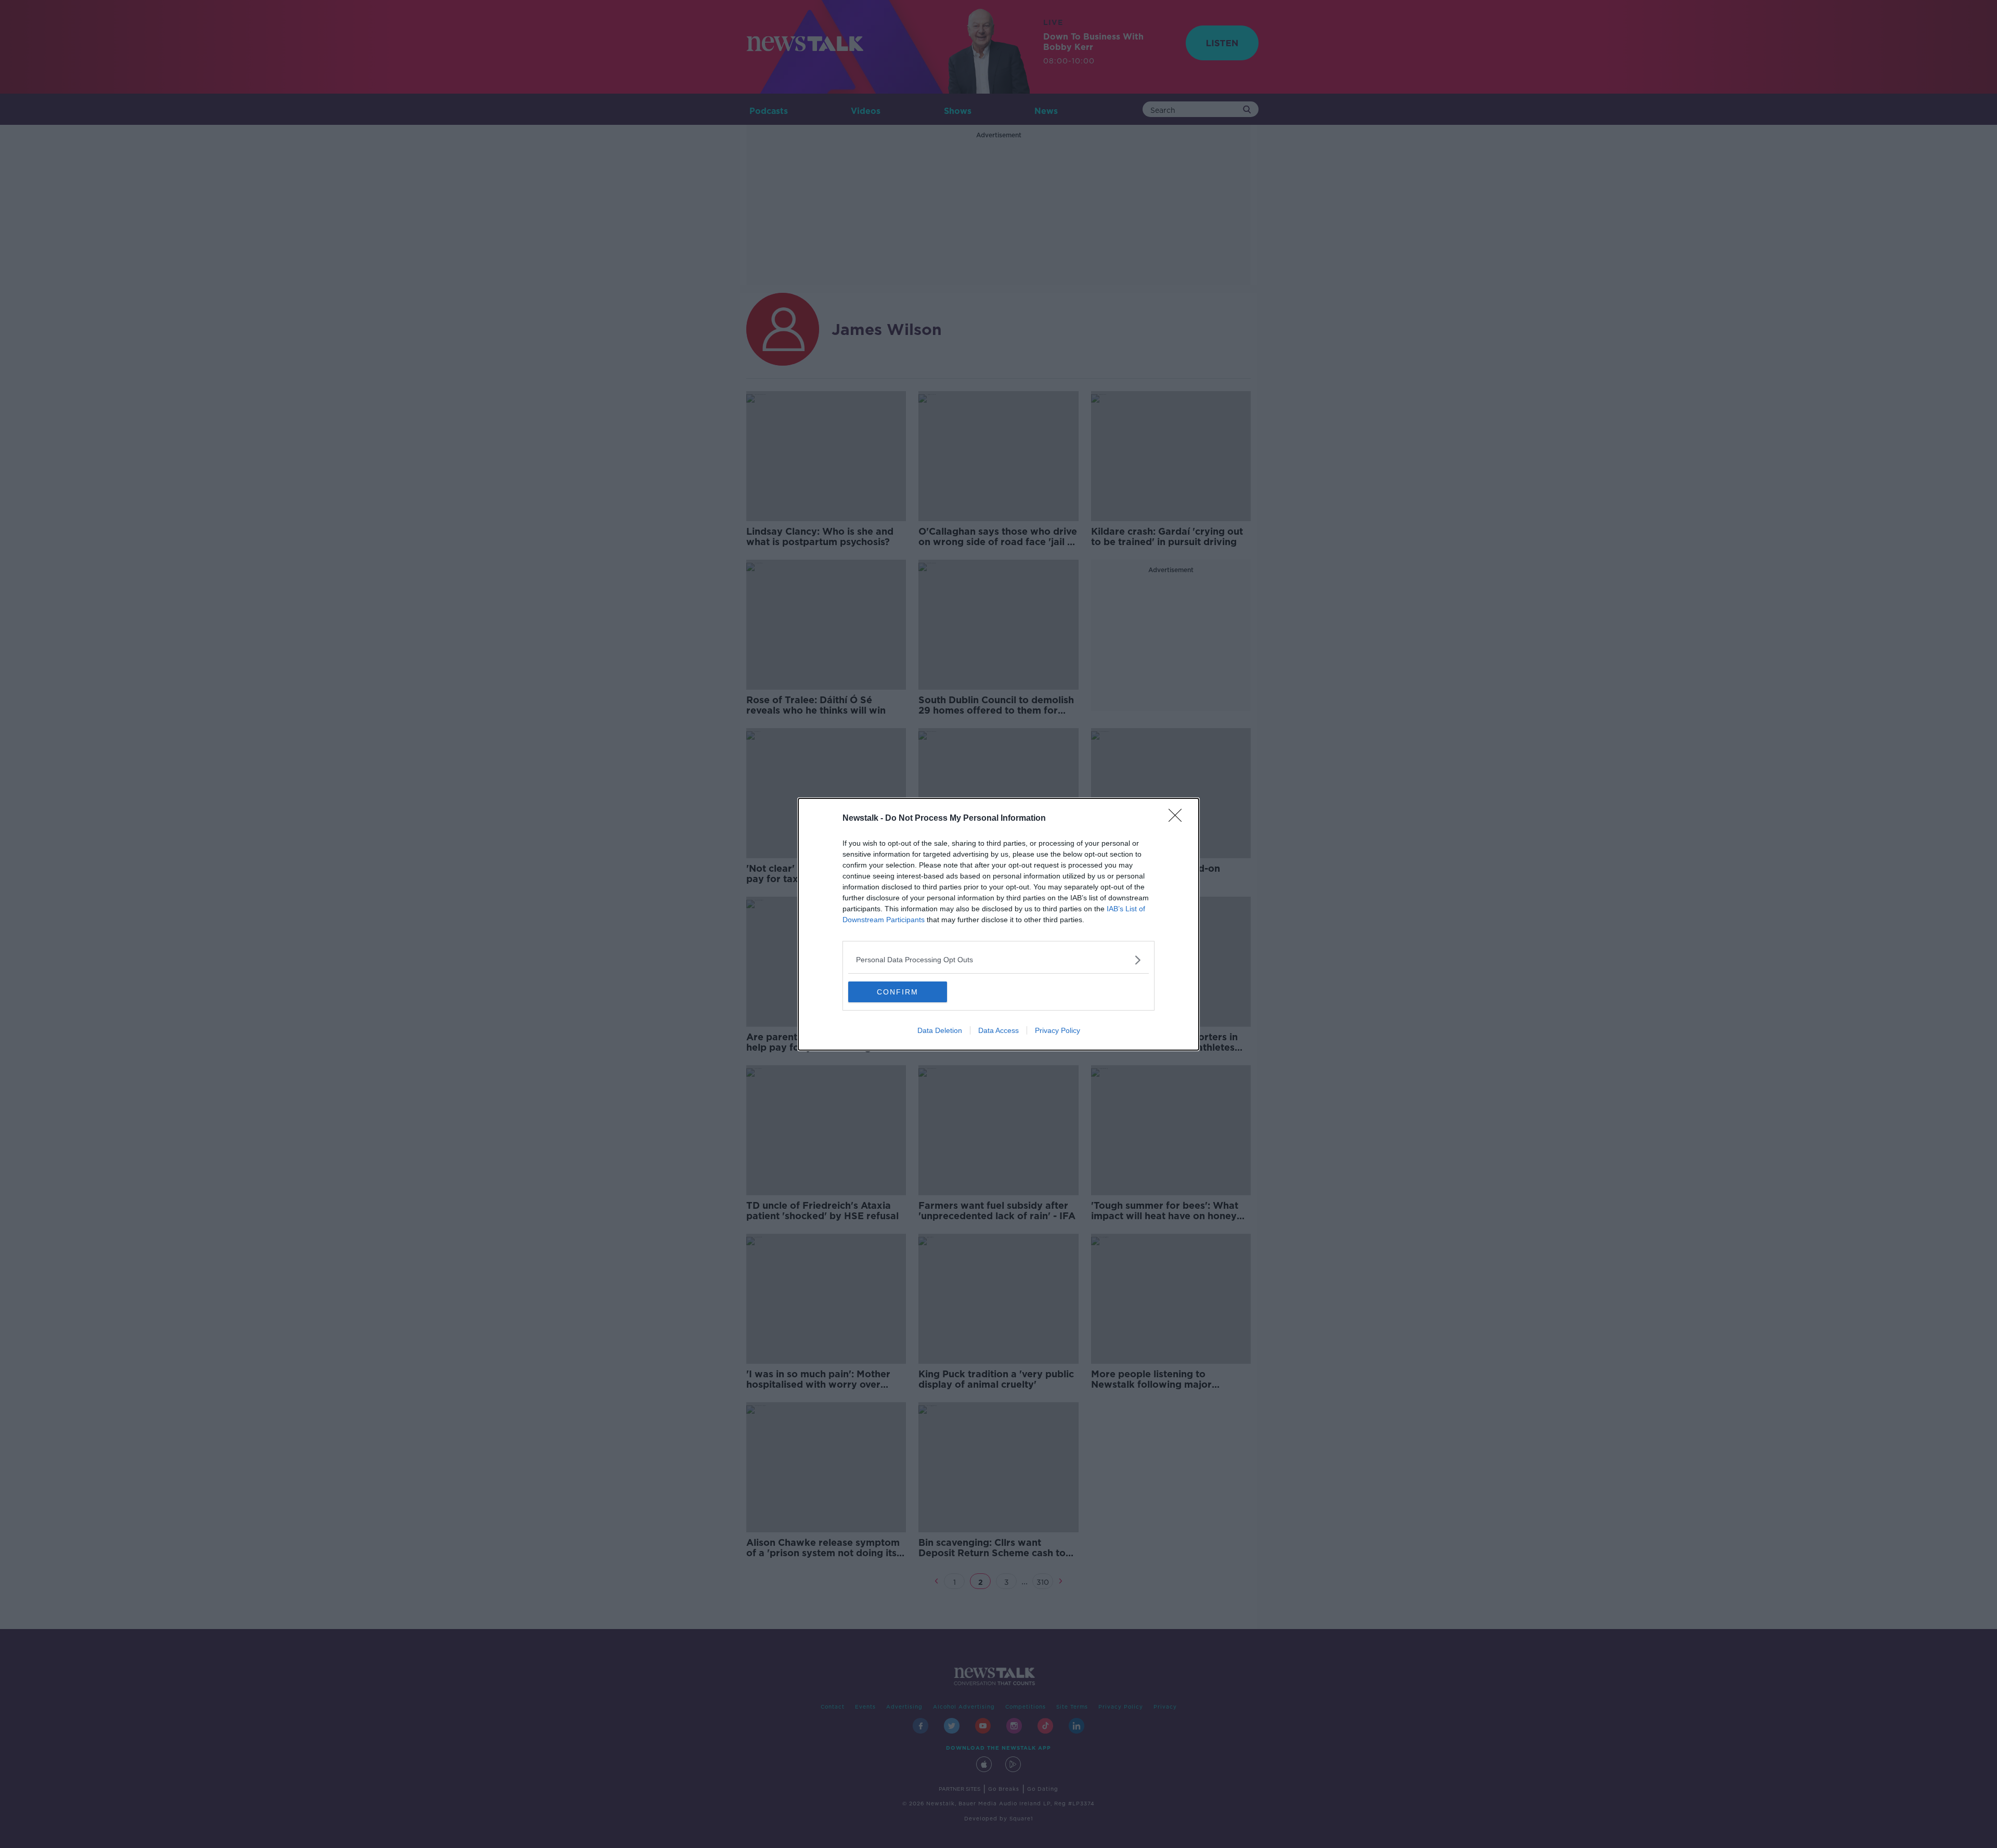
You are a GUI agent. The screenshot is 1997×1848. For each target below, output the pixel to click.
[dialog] (998, 924)
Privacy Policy (1058, 1030)
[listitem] (998, 960)
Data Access (998, 1030)
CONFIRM (898, 992)
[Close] (1178, 819)
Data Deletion (940, 1030)
